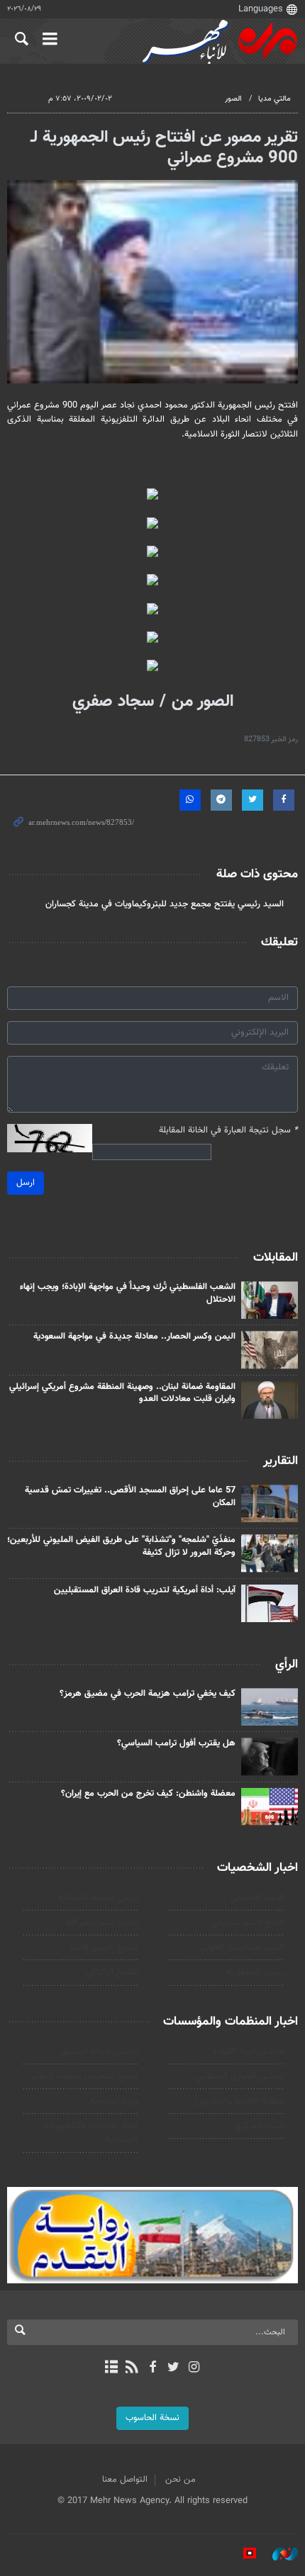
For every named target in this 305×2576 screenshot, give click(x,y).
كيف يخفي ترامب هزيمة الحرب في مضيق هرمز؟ (148, 1694)
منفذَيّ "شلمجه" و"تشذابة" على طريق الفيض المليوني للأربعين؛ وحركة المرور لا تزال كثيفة (121, 1546)
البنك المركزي (259, 2126)
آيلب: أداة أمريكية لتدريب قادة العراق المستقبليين (145, 1590)
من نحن (181, 2480)
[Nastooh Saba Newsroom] (278, 2554)
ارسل (26, 1183)
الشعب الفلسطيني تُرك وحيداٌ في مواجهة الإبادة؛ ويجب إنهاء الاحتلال (128, 1293)
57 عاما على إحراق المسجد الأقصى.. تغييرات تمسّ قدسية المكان (130, 1497)
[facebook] (152, 2368)
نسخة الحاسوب (152, 2418)
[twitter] (173, 2368)
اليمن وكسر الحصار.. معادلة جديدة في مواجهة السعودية (134, 1337)
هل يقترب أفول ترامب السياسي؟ (176, 1743)
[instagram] (194, 2368)
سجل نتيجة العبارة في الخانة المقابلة (228, 1131)
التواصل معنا (125, 2480)
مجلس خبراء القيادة (248, 2052)
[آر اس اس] (132, 2368)
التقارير (281, 1461)
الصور (233, 99)
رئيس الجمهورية (255, 1972)
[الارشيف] (111, 2368)
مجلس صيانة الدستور (99, 2052)
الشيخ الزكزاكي (112, 1972)
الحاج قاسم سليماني (247, 1923)
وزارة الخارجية (114, 2101)
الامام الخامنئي (257, 1898)
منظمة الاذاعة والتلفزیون (239, 2101)
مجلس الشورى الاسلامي (240, 2076)
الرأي (287, 1665)
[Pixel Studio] (243, 2554)
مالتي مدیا (274, 99)
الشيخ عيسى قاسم (104, 1947)
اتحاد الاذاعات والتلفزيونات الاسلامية (91, 2133)
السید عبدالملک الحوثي (242, 1947)
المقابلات (276, 1258)
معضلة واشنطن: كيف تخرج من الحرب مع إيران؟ (148, 1794)
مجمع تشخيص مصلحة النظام (85, 2076)
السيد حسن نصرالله (102, 1923)
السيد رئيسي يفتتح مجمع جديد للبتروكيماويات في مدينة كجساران (165, 904)
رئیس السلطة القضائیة (98, 1898)
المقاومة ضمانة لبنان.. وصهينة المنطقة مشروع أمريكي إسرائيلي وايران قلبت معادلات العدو (122, 1393)
